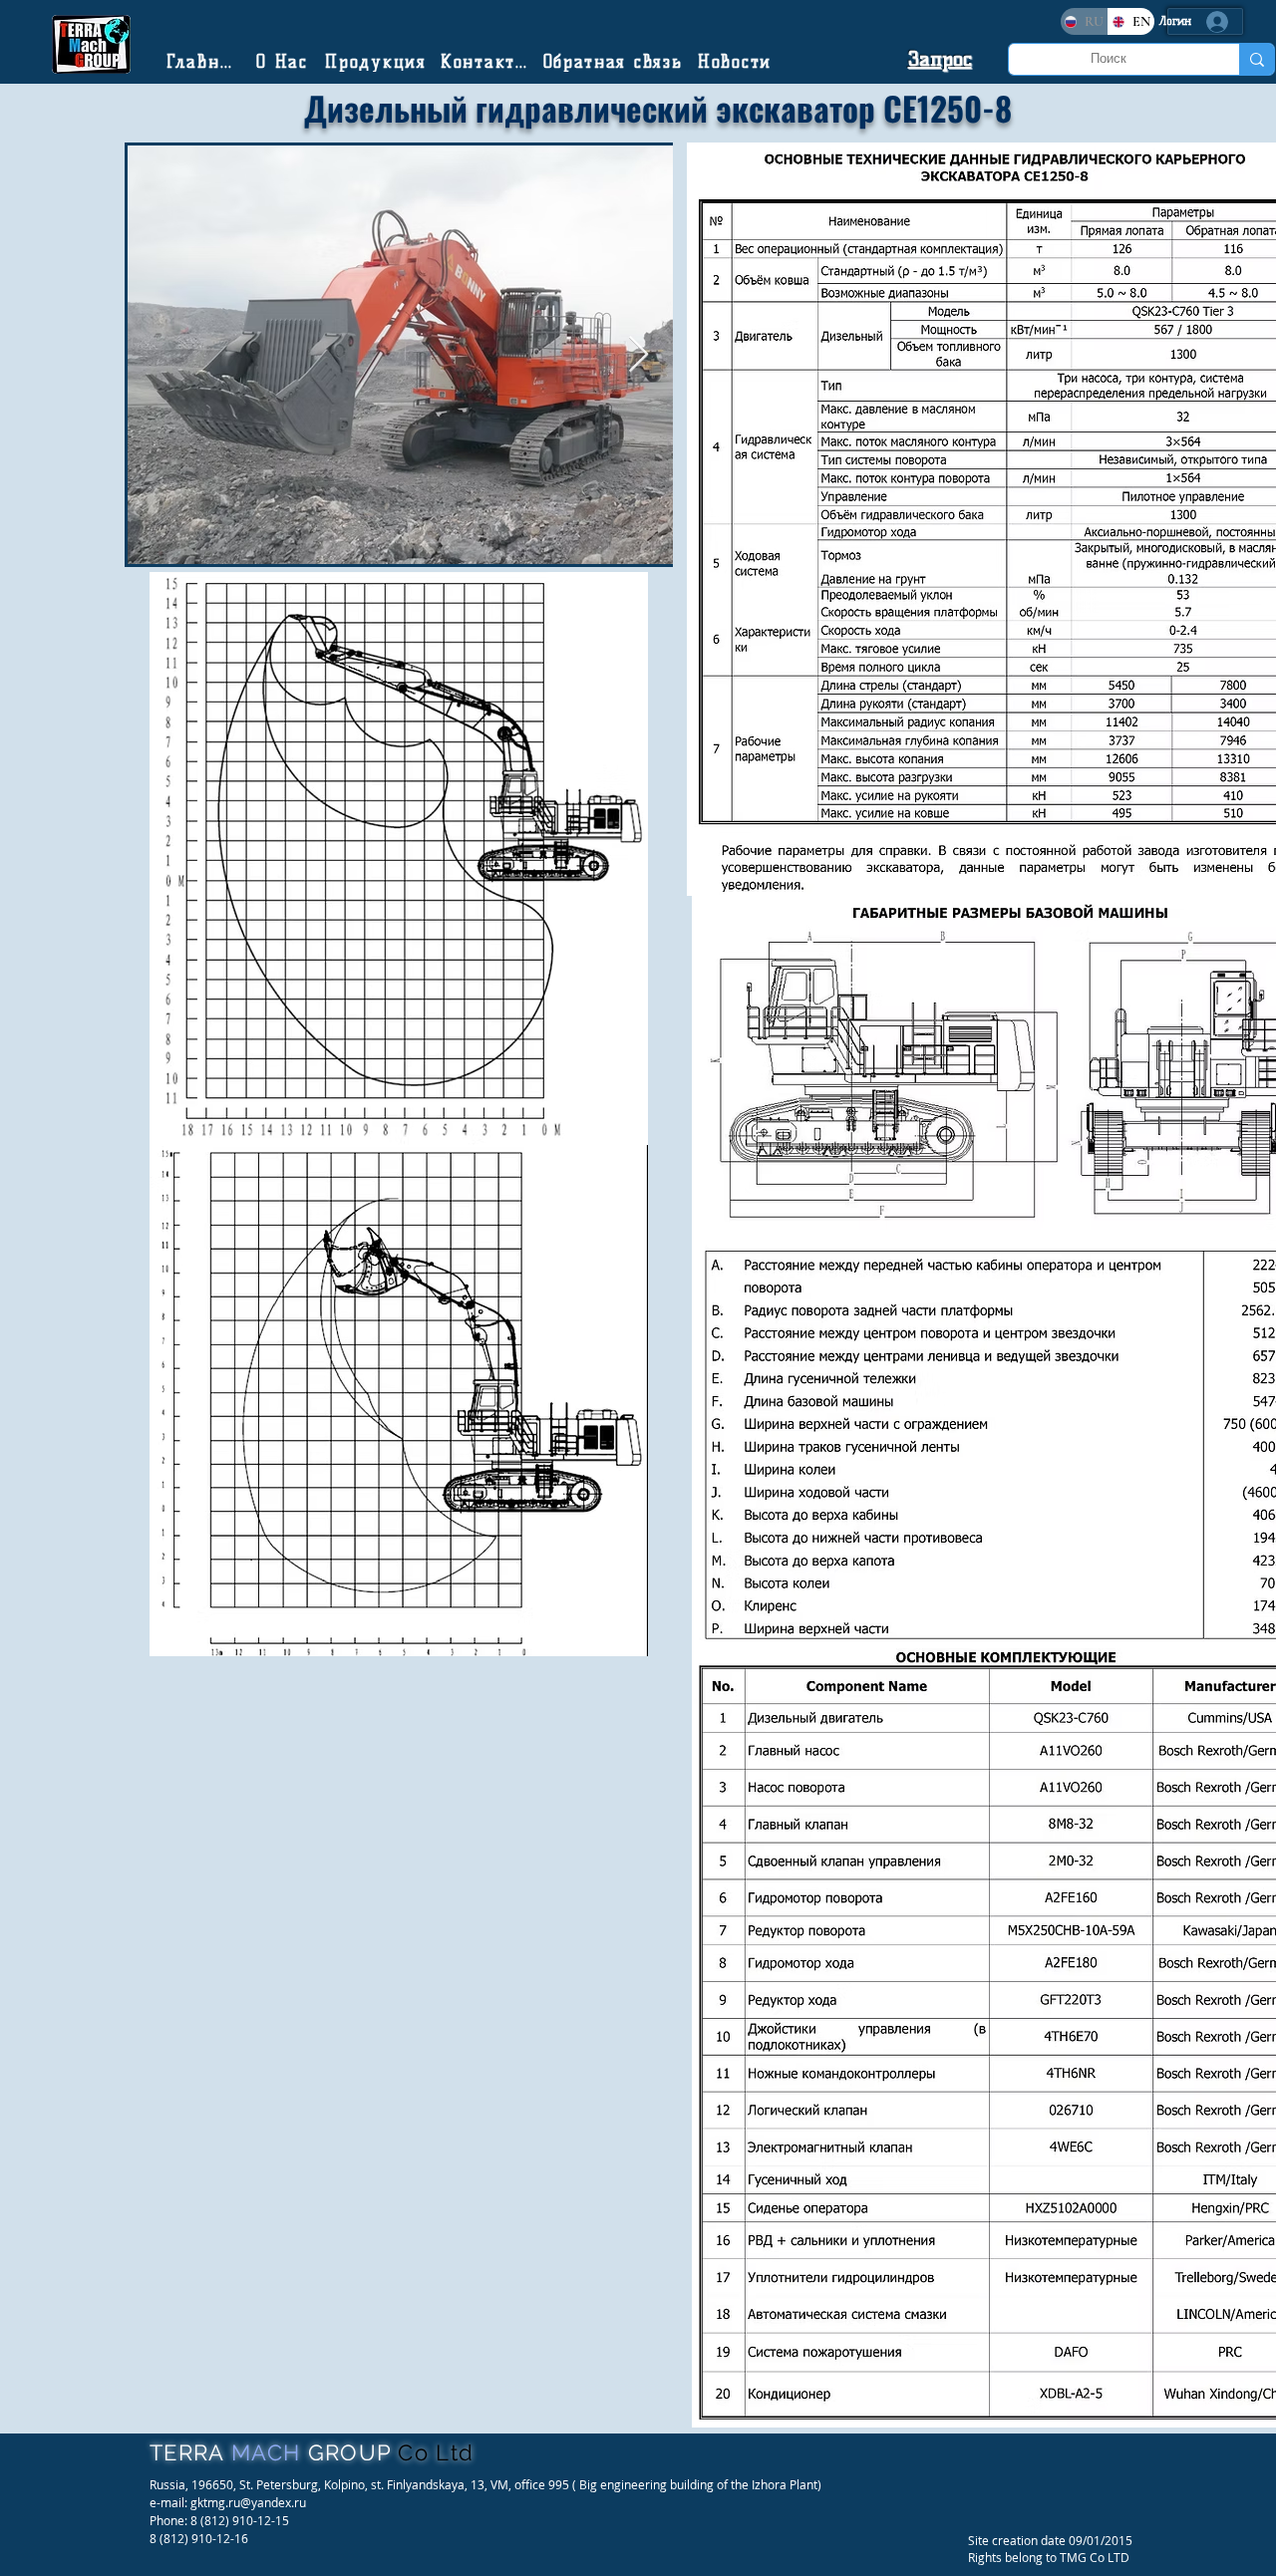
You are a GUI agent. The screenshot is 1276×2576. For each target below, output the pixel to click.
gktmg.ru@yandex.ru (248, 2502)
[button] (940, 59)
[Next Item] (638, 355)
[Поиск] (1257, 59)
